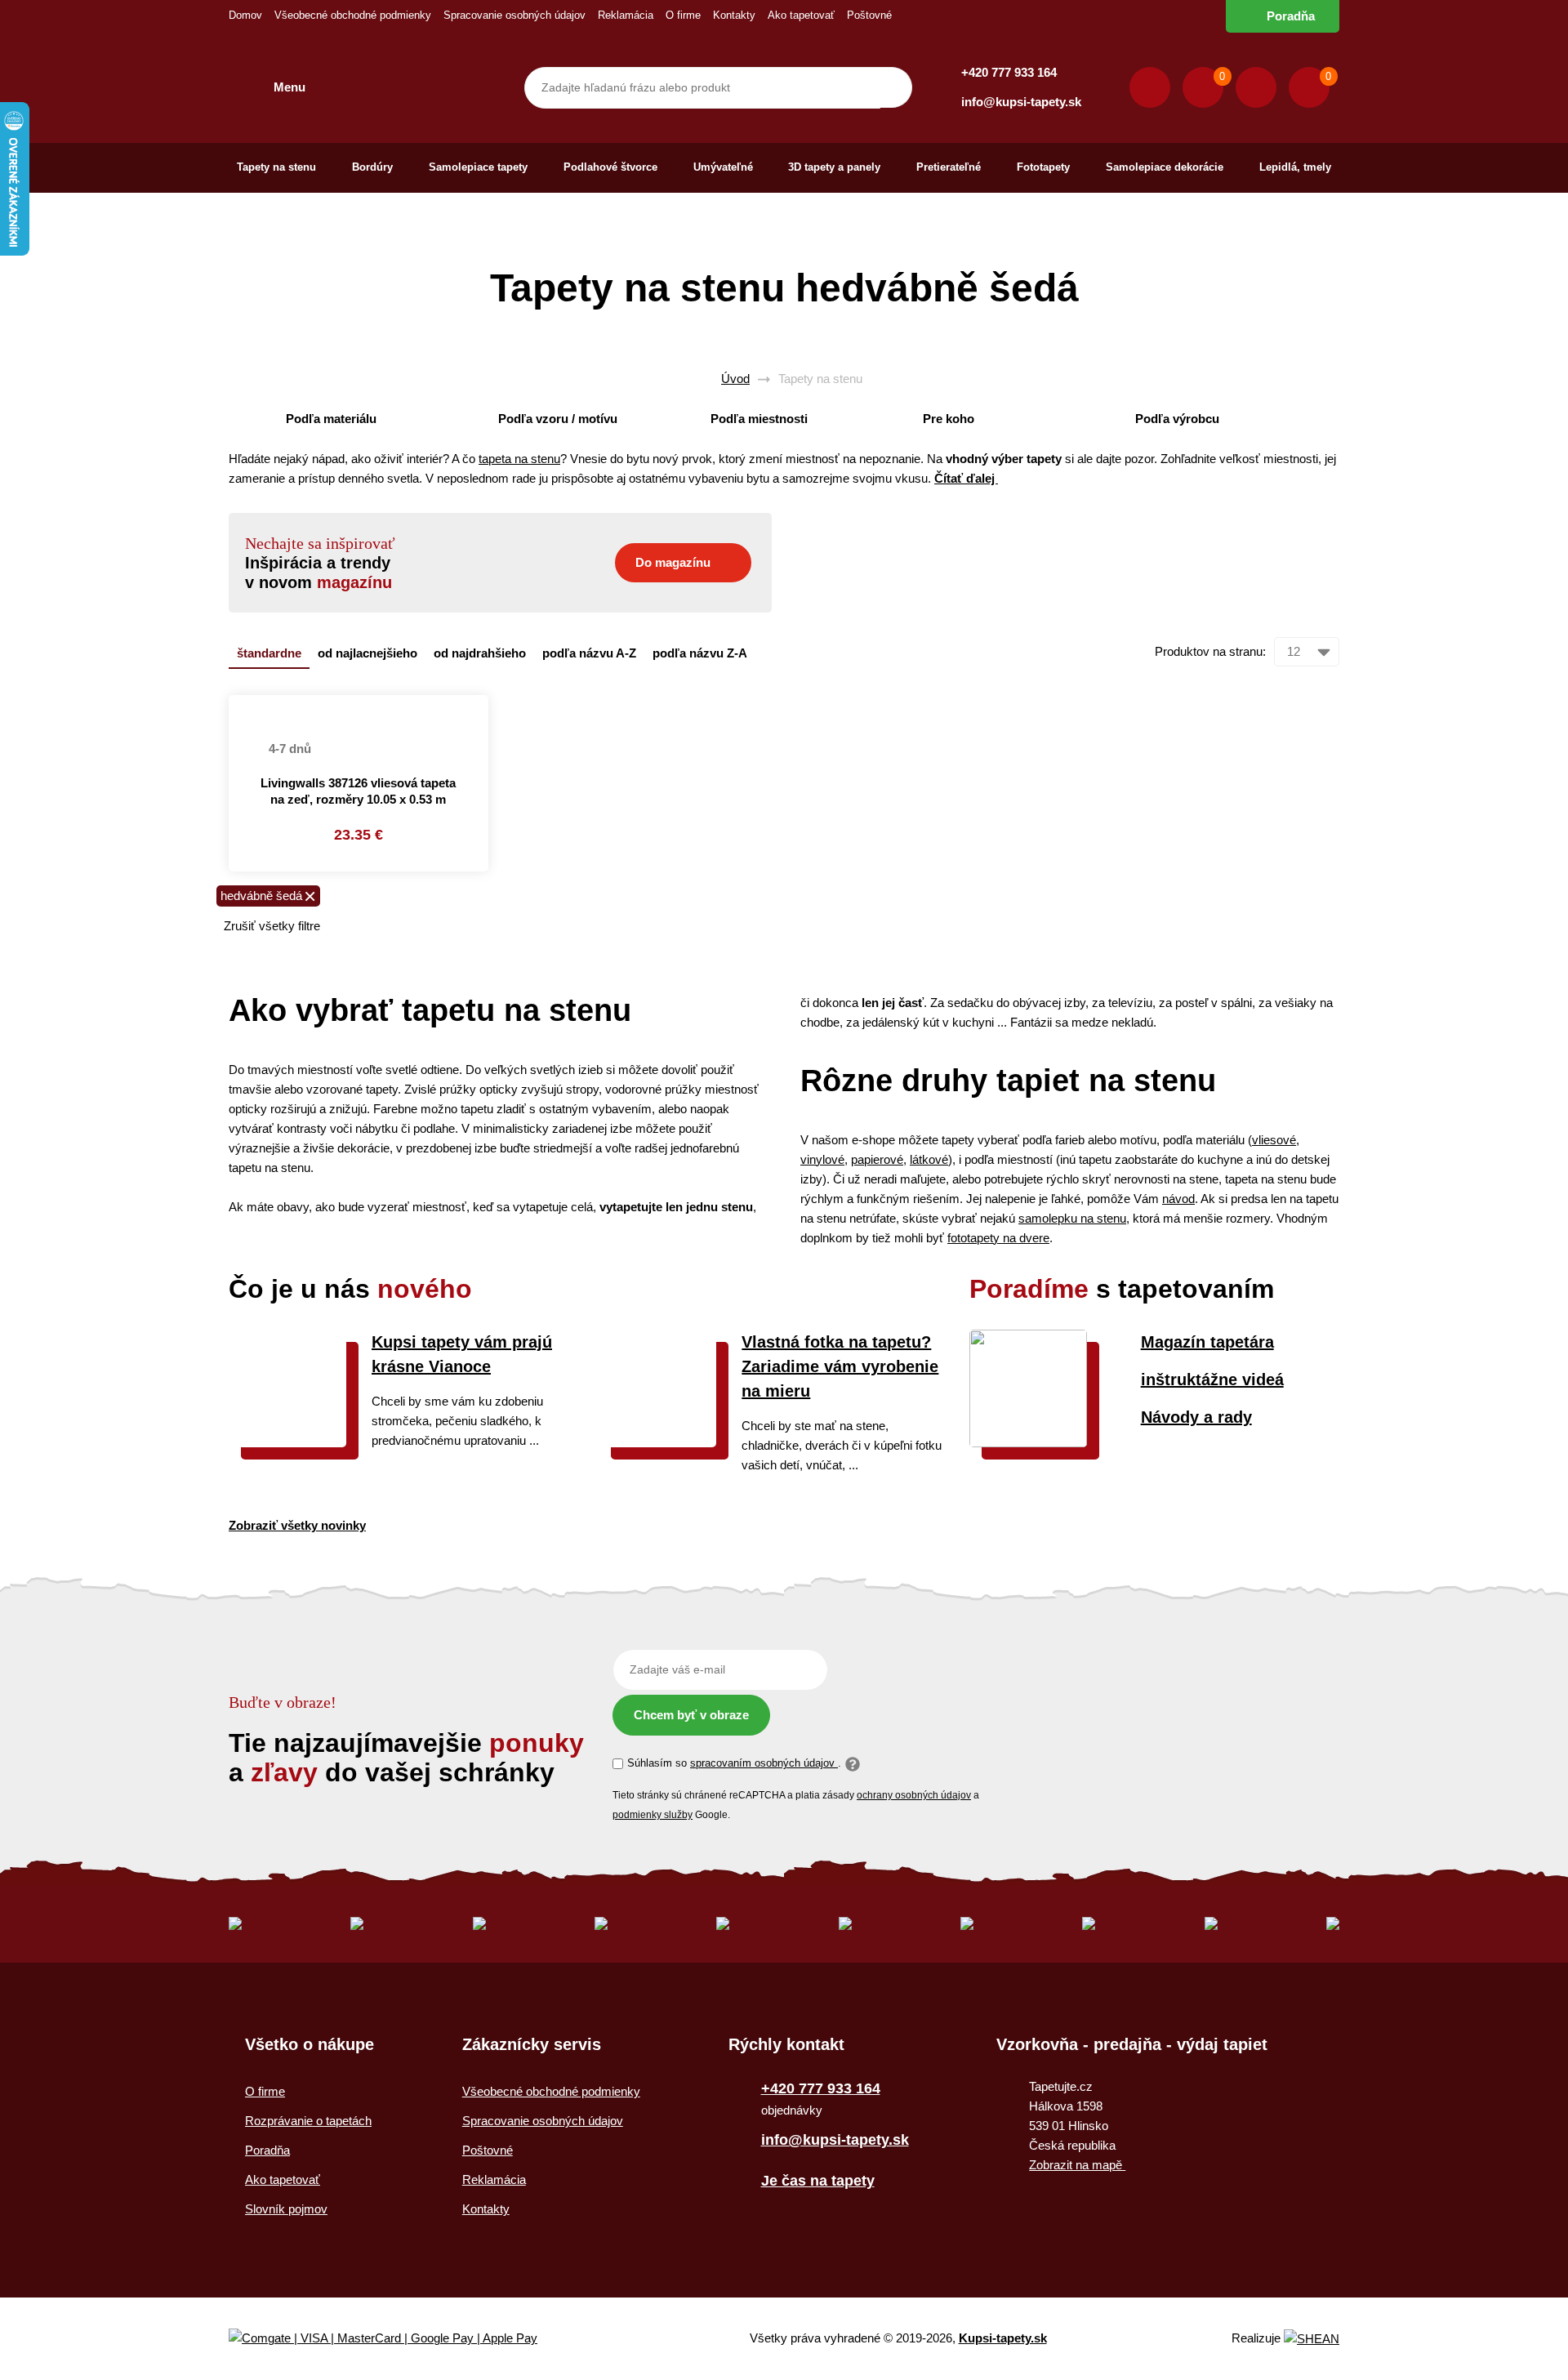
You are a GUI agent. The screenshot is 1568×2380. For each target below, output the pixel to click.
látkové (929, 1159)
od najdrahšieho (480, 653)
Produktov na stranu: (1210, 651)
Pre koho (949, 419)
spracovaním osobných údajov (764, 1763)
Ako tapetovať (801, 15)
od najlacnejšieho (367, 653)
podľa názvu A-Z (589, 653)
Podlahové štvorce (610, 167)
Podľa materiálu (331, 419)
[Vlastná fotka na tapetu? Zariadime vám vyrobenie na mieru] (657, 1443)
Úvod (735, 379)
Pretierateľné (949, 167)
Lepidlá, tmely (1295, 167)
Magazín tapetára (1207, 1342)
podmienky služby (653, 1815)
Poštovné (869, 15)
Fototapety (1043, 167)
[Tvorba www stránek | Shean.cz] (1312, 2339)
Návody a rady (1196, 1417)
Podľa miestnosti (759, 419)
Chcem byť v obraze (691, 1715)
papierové (877, 1159)
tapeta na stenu (519, 459)
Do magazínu (673, 562)
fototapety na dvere (998, 1238)
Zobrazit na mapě (1077, 2165)
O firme (683, 15)
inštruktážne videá (1212, 1379)
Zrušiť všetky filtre (272, 926)
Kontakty (734, 15)
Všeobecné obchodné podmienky (353, 15)
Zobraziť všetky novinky (297, 1525)
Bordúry (372, 167)
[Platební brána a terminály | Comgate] (396, 2339)
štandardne (269, 653)
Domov (245, 15)
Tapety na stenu (276, 167)
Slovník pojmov (286, 2209)
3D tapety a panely (834, 167)
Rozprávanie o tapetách (308, 2121)
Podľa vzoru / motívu (558, 419)
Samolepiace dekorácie (1165, 167)
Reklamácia (626, 15)
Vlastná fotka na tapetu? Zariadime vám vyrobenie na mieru (840, 1366)
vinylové (822, 1159)
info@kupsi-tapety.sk (1021, 102)
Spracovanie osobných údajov (514, 15)
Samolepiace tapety (478, 167)
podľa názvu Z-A (700, 653)
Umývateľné (723, 167)
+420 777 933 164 (1009, 72)
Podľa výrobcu (1177, 419)
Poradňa (1291, 16)
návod (1178, 1199)
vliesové (1274, 1140)
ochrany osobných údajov (914, 1795)
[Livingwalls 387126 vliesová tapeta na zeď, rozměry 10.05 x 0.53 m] (359, 705)
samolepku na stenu (1072, 1218)
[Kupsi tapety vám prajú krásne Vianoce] (287, 1443)
